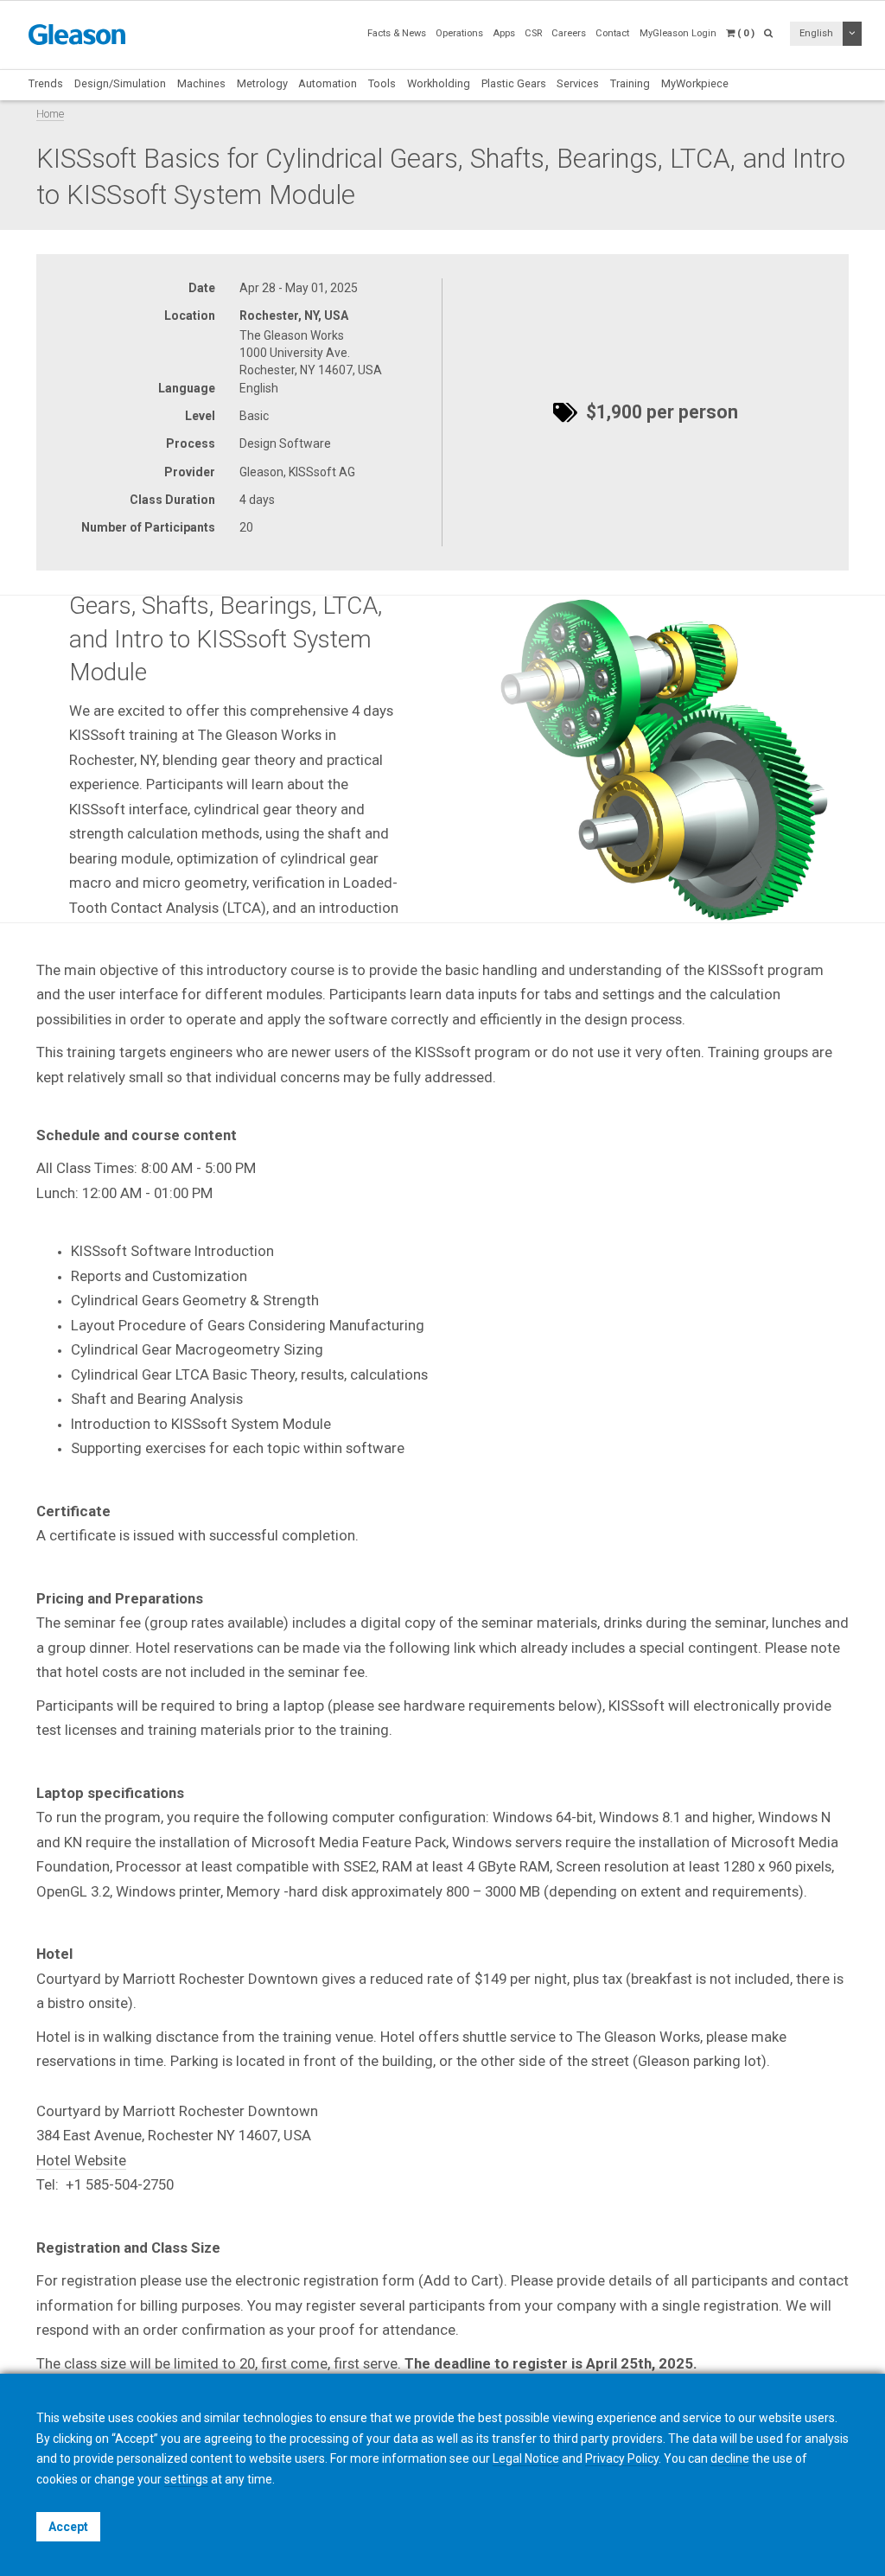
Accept (68, 2527)
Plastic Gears (514, 83)
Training (630, 83)
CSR (533, 33)
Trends (46, 83)
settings (186, 2479)
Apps (504, 33)
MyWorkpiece (695, 83)
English (816, 33)
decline (730, 2458)
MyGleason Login (678, 33)
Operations (459, 33)
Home (50, 114)
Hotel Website (81, 2160)
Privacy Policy (622, 2458)
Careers (569, 33)
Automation (328, 83)
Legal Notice (526, 2458)
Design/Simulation (120, 83)
